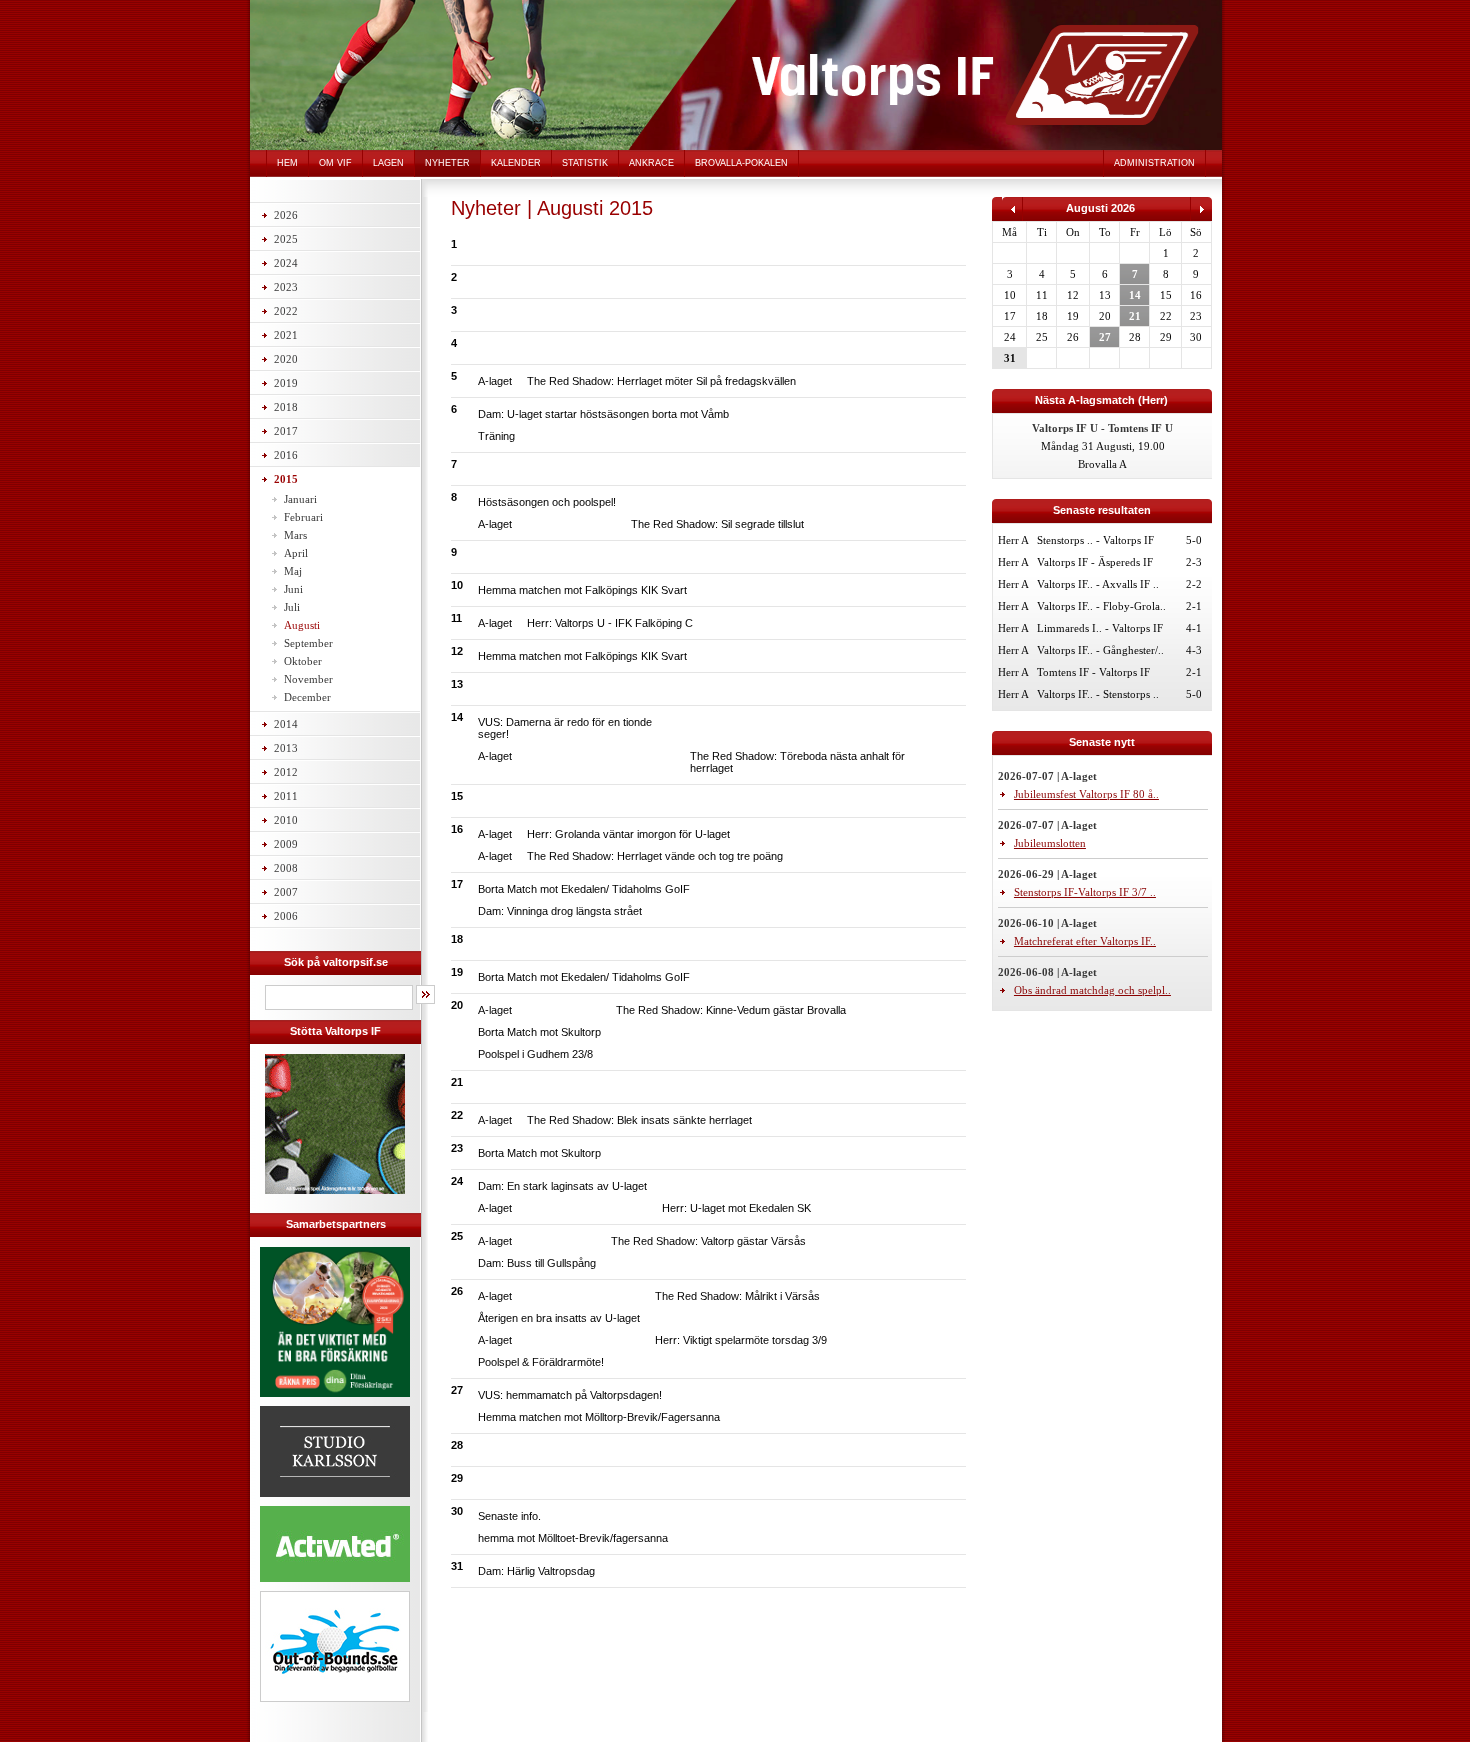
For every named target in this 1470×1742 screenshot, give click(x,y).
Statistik (585, 163)
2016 (286, 455)
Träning (496, 436)
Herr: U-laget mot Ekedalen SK (736, 1208)
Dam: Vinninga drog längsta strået (560, 911)
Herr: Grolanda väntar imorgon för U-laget (628, 834)
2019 (286, 383)
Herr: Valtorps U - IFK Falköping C (610, 623)
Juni (293, 589)
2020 (286, 359)
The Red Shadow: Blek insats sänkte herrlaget (639, 1120)
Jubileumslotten (1050, 843)
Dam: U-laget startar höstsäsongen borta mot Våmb (603, 414)
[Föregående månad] (1012, 217)
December (307, 697)
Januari (300, 499)
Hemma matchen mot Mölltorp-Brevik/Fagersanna (599, 1417)
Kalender (516, 163)
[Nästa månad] (1201, 217)
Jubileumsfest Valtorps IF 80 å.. (1086, 794)
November (308, 679)
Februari (303, 517)
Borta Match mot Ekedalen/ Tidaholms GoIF (584, 889)
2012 (286, 772)
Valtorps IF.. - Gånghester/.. (1100, 650)
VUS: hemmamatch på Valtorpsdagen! (570, 1395)
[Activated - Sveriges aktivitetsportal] (335, 1585)
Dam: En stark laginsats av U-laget (562, 1186)
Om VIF (335, 163)
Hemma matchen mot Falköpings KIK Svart (582, 590)
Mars (295, 535)
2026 (286, 215)
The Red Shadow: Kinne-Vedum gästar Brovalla (731, 1010)
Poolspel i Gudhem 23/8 (535, 1054)
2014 (286, 724)
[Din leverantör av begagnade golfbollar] (335, 1646)
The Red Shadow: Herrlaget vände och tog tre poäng (655, 856)
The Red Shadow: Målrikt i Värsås (737, 1296)
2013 (286, 748)
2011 (286, 796)
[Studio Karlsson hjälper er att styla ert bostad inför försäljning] (335, 1500)
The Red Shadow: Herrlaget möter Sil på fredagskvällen (661, 381)
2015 (286, 479)
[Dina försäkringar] (335, 1400)
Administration (1154, 163)
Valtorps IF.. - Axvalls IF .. (1098, 584)
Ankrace (651, 163)
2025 (286, 239)
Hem (287, 163)
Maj (293, 571)
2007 (286, 892)
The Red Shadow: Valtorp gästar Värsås (708, 1241)
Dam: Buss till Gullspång (537, 1263)
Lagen (388, 163)
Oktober (303, 661)
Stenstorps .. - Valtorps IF (1095, 540)
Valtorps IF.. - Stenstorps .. (1098, 694)
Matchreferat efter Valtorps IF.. (1085, 941)
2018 (286, 407)
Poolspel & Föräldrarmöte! (541, 1362)
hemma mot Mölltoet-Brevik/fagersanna (573, 1538)
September (308, 643)
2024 (286, 263)
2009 (286, 844)
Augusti (302, 625)
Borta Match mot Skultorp (539, 1032)
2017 (286, 431)
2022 (286, 311)
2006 (286, 916)
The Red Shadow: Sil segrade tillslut (717, 524)
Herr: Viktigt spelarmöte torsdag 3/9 (741, 1340)
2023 (286, 287)
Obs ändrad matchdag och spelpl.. (1092, 990)
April (296, 553)
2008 (286, 868)
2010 (286, 820)
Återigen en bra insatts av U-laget (559, 1318)
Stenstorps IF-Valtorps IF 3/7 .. (1085, 892)
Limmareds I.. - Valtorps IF (1100, 628)
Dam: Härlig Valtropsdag (536, 1571)
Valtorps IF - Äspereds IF (1095, 562)
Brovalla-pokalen (741, 163)
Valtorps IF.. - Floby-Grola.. (1101, 606)
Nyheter (447, 163)
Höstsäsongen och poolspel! (547, 502)
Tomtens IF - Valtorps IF (1093, 672)
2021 (286, 335)
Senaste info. (509, 1516)
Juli (292, 607)
